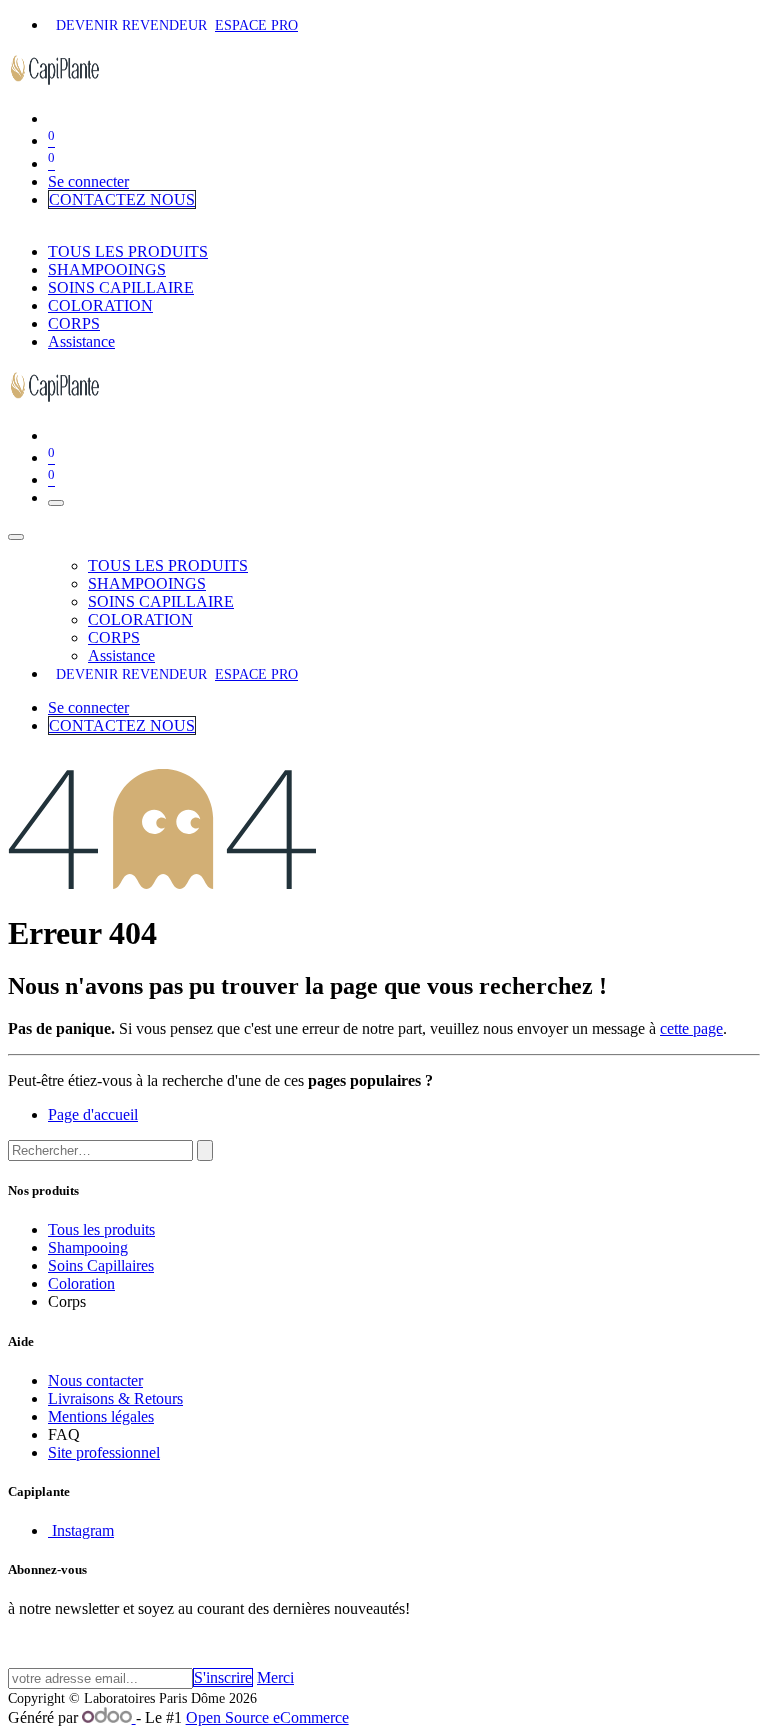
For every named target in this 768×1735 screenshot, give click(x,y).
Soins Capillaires (101, 1265)
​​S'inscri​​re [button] (223, 1677)
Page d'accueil (93, 1114)
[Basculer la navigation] (56, 503)
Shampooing (88, 1247)
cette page (691, 1028)
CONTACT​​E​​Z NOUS (122, 199)
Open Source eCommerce (267, 1717)
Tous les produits (101, 1229)
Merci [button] (275, 1677)
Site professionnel (104, 1452)
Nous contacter (95, 1380)
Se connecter (88, 181)
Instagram (81, 1530)
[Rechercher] (205, 1150)
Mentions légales (101, 1416)
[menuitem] (128, 251)
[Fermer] (16, 537)
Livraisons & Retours (115, 1398)
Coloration (81, 1283)
